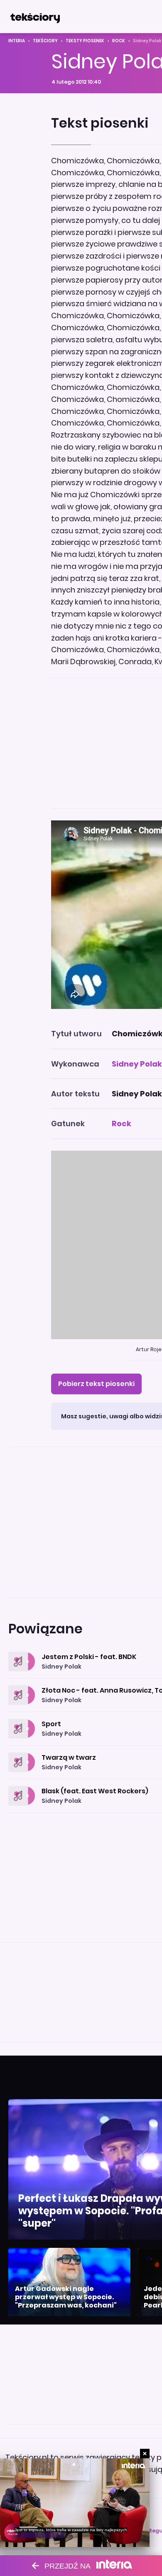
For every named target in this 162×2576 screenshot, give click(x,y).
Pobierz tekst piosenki (96, 1384)
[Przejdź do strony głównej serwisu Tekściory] (35, 17)
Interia (17, 41)
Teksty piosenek (85, 41)
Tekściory (45, 41)
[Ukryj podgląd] (145, 2454)
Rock (119, 41)
